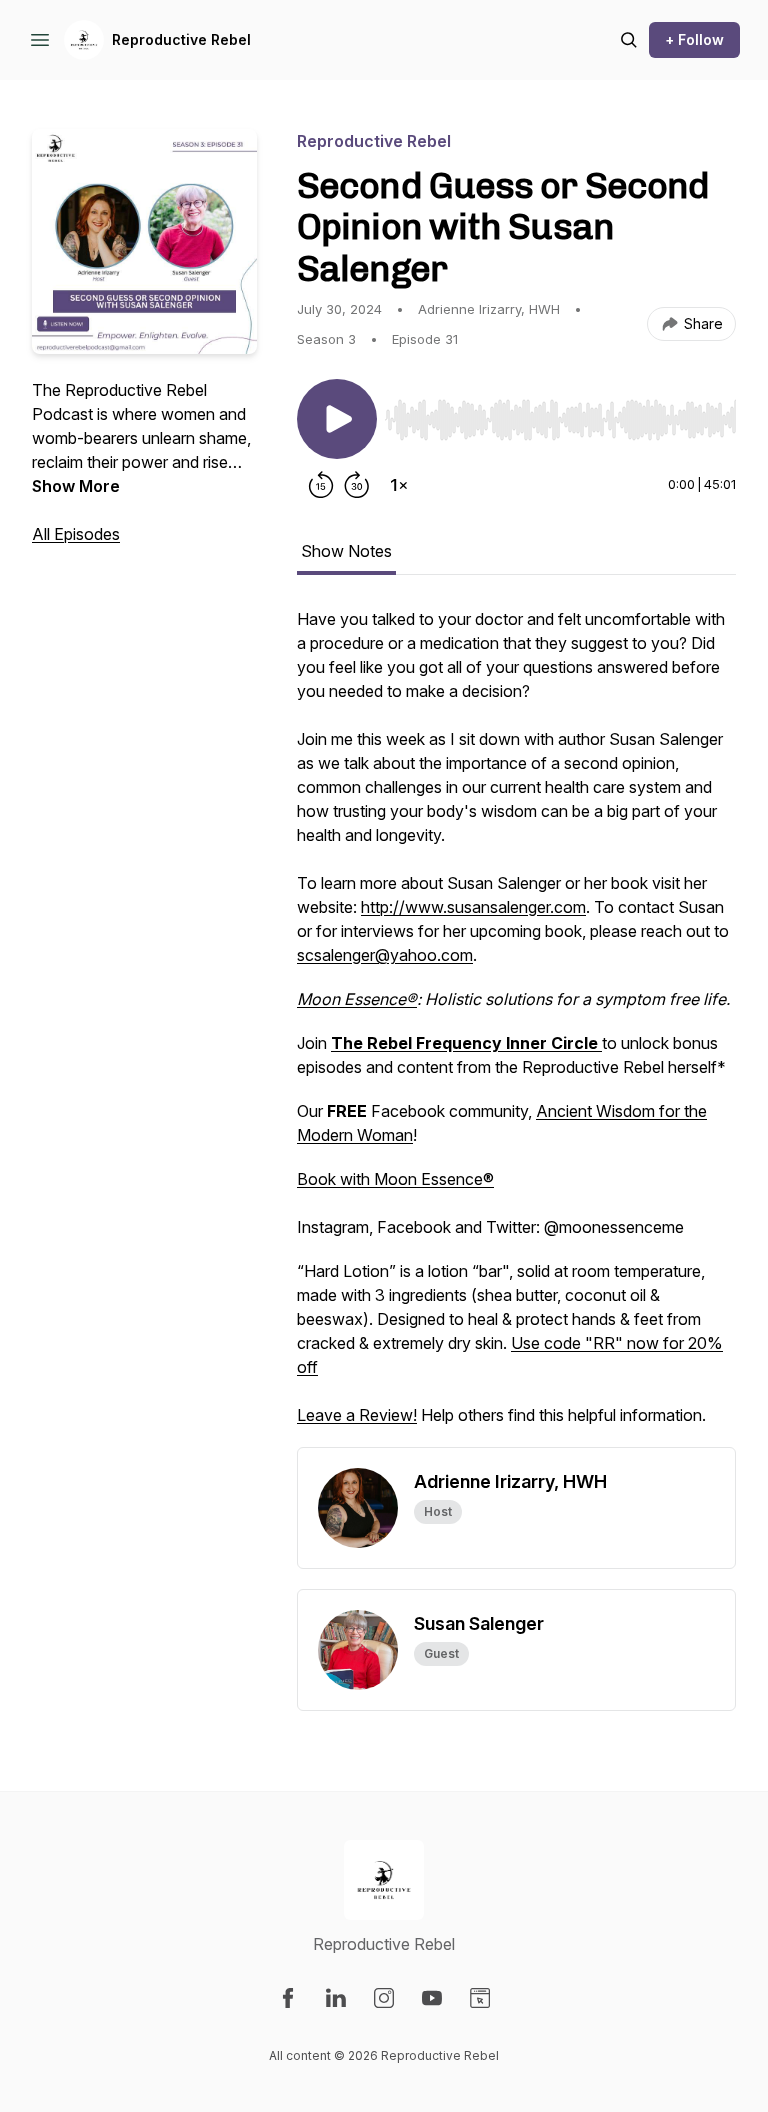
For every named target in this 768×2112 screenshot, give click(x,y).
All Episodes (76, 534)
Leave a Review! (357, 1415)
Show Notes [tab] (346, 551)
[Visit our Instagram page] (384, 1998)
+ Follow (694, 39)
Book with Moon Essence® (395, 1179)
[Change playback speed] (399, 485)
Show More (76, 486)
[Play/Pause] (337, 419)
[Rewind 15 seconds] (321, 485)
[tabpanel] (516, 1027)
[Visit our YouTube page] (432, 1998)
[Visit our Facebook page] (288, 1998)
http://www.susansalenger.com (473, 907)
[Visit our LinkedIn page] (336, 1998)
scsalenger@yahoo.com (385, 955)
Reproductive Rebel (181, 39)
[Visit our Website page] (480, 1998)
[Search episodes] (629, 40)
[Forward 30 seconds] (357, 485)
